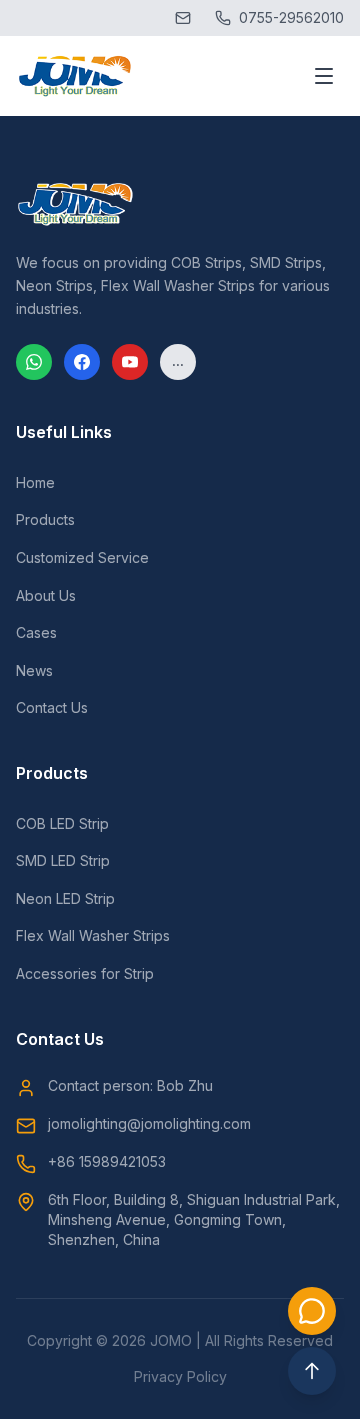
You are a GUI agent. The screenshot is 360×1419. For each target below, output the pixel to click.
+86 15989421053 (107, 1161)
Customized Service (82, 557)
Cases (36, 632)
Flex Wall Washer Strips (93, 935)
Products (45, 519)
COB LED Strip (62, 823)
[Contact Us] (312, 1311)
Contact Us (52, 707)
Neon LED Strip (65, 898)
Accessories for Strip (85, 973)
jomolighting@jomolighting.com (149, 1123)
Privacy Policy (180, 1376)
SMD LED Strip (63, 860)
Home (35, 482)
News (34, 670)
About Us (46, 595)
